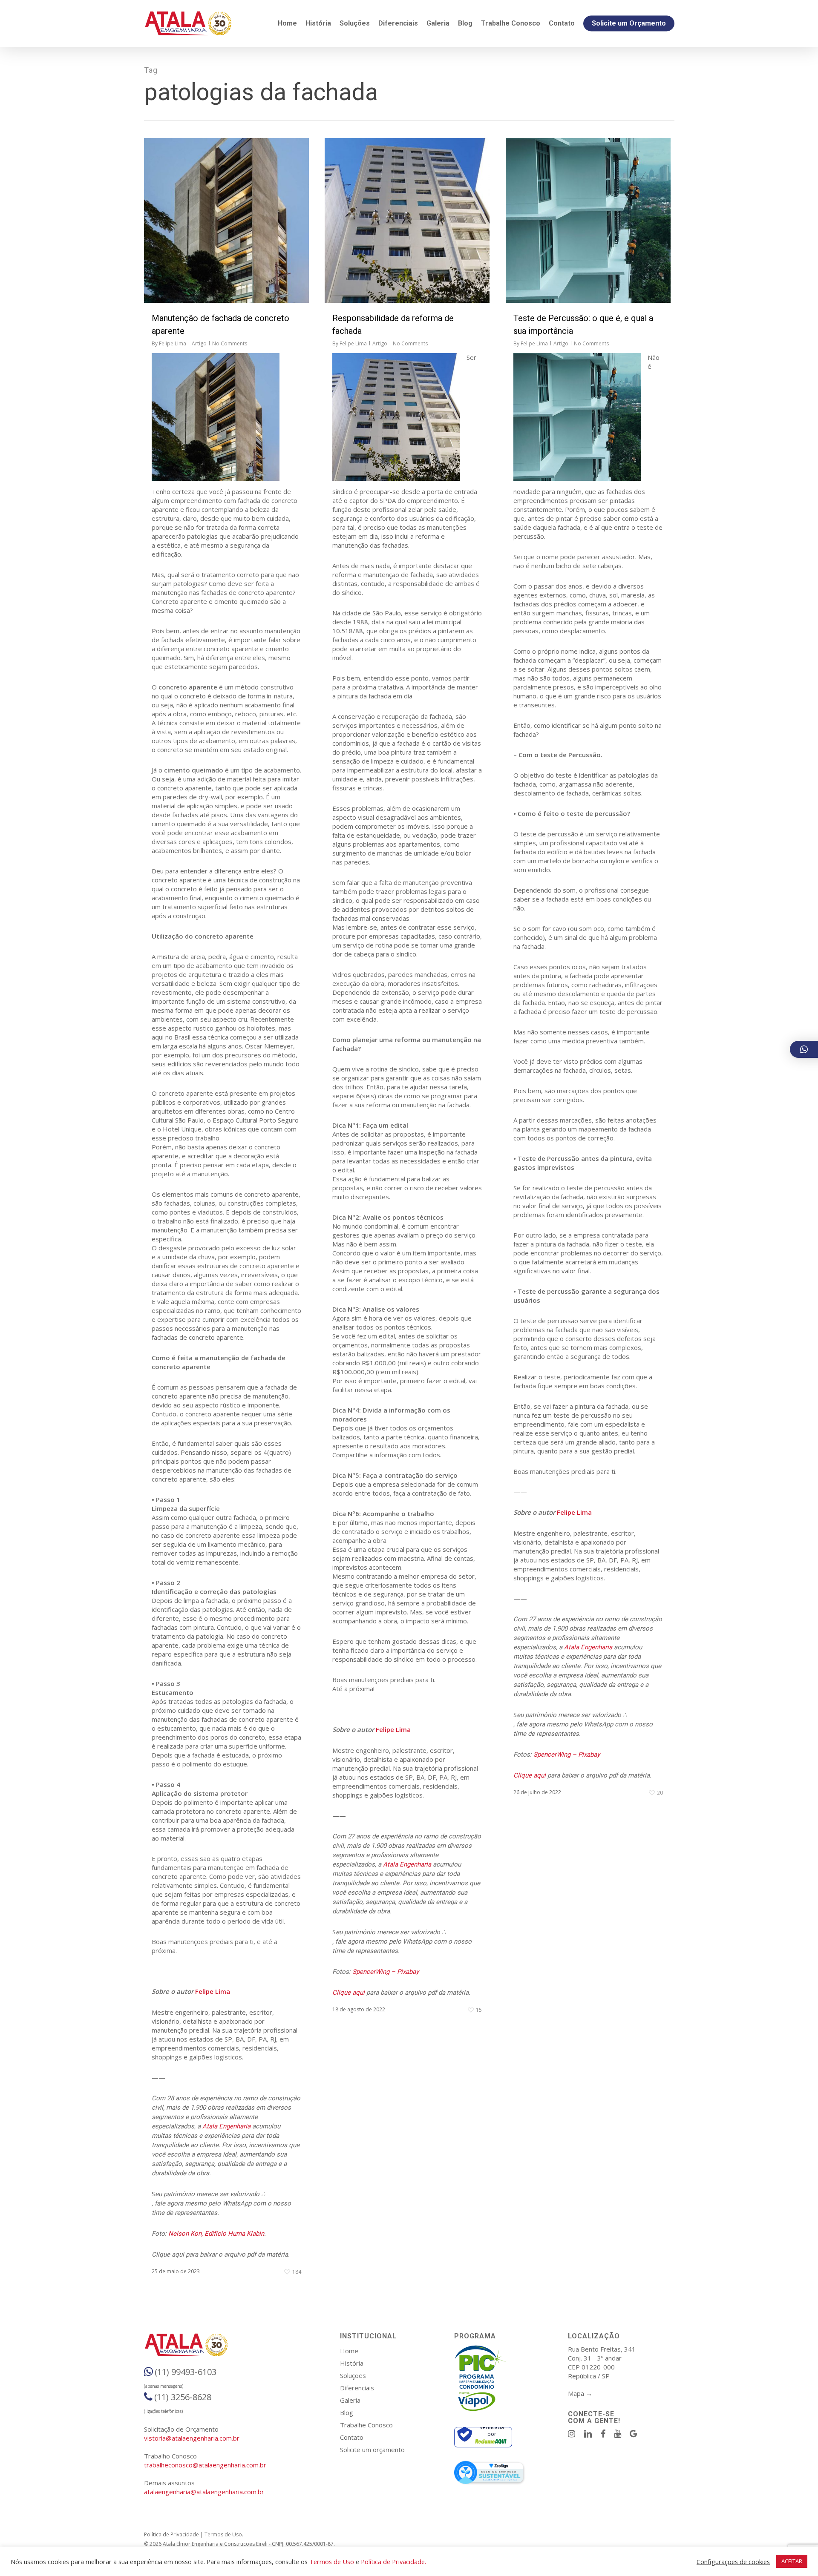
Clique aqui (349, 1993)
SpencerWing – (375, 1972)
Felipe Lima (173, 343)
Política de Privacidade (171, 2534)
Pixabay (408, 1972)
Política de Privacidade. (393, 2562)
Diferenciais (357, 2388)
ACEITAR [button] (792, 2561)
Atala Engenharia (226, 2126)
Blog (347, 2412)
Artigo (199, 343)
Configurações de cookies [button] (733, 2562)
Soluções (353, 2375)
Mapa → (580, 2393)
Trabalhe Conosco (366, 2425)
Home (349, 2351)
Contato (352, 2437)
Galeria (350, 2400)
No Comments (230, 343)
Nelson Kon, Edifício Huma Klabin (216, 2234)
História (352, 2363)
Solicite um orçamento (372, 2450)
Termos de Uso (223, 2534)
